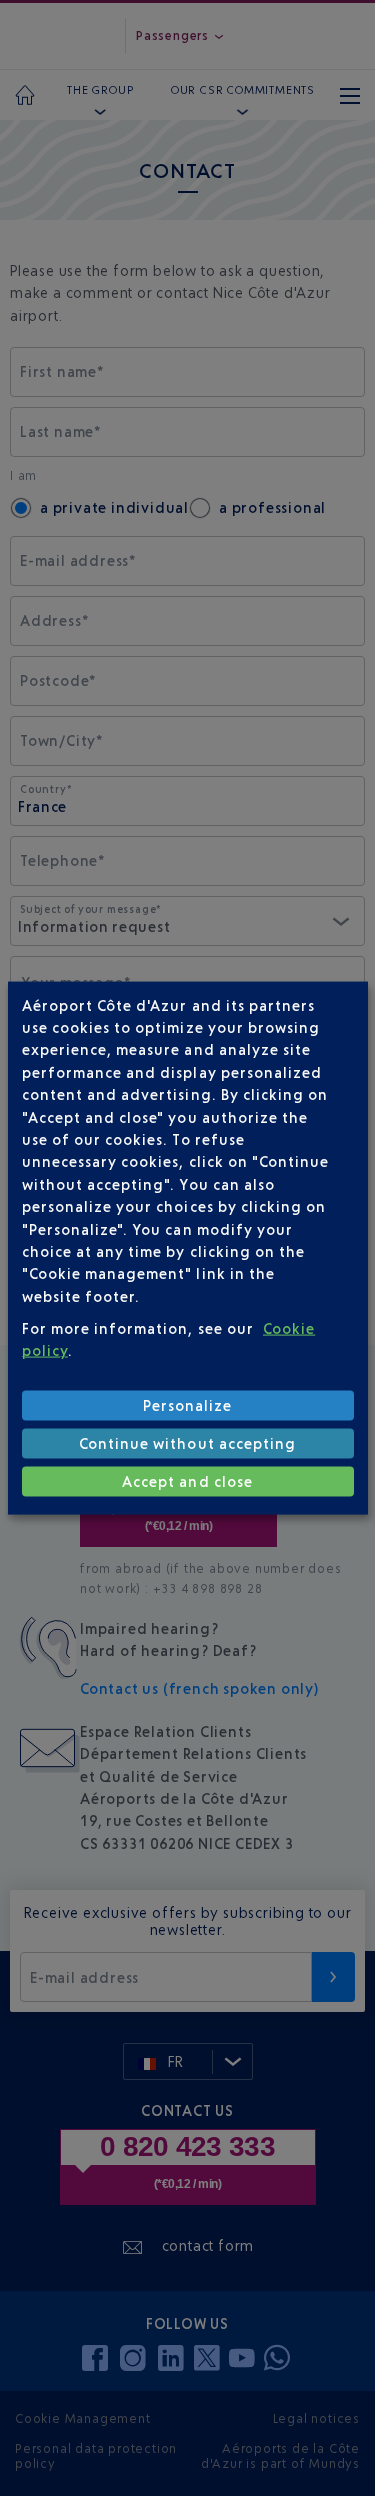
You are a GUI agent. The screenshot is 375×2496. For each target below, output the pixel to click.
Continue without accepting (187, 1443)
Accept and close (187, 1481)
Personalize (188, 1405)
